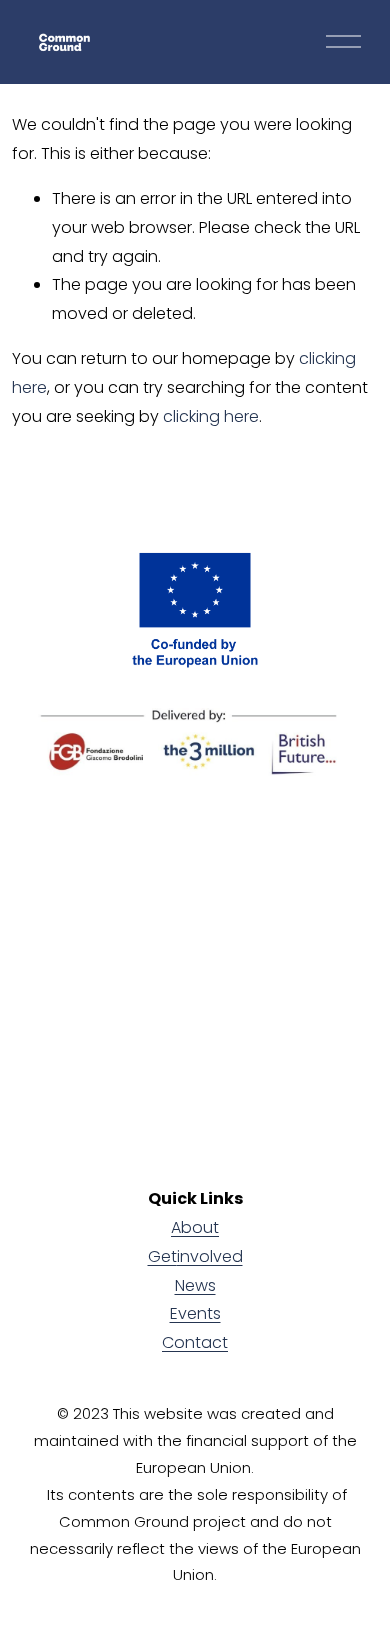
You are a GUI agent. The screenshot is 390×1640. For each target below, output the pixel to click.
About (195, 1227)
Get (162, 1256)
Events (195, 1313)
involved (210, 1256)
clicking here (211, 416)
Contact (195, 1342)
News (195, 1285)
